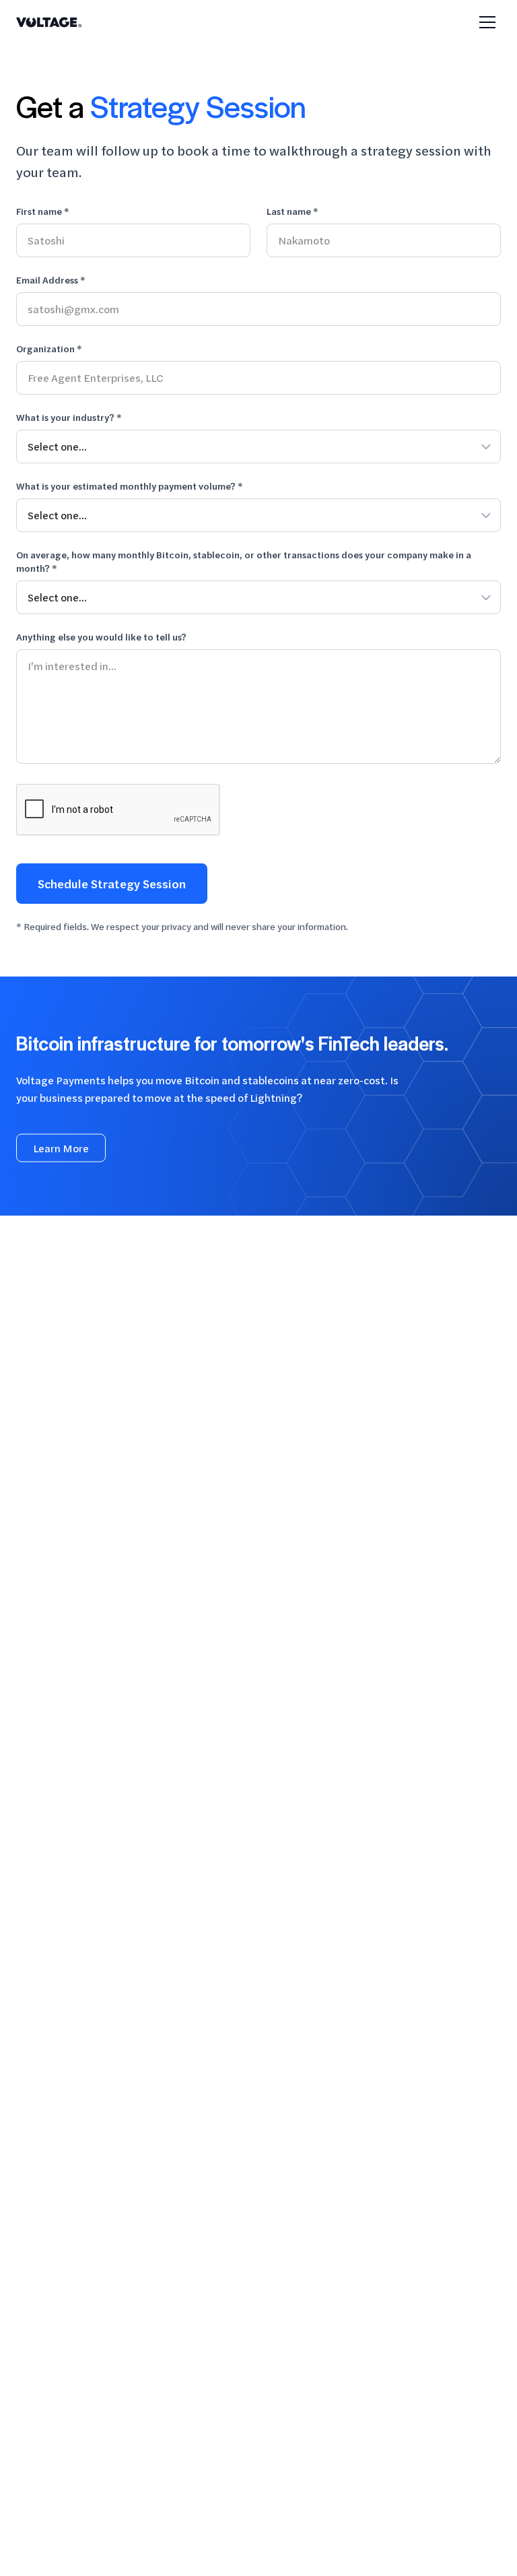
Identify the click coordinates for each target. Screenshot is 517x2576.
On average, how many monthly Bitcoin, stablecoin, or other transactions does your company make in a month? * (244, 561)
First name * (43, 211)
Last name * (292, 211)
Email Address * (51, 280)
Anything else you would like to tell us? (101, 637)
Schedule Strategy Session (112, 884)
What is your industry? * (69, 417)
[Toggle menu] (487, 22)
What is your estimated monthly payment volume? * (130, 486)
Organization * (49, 349)
